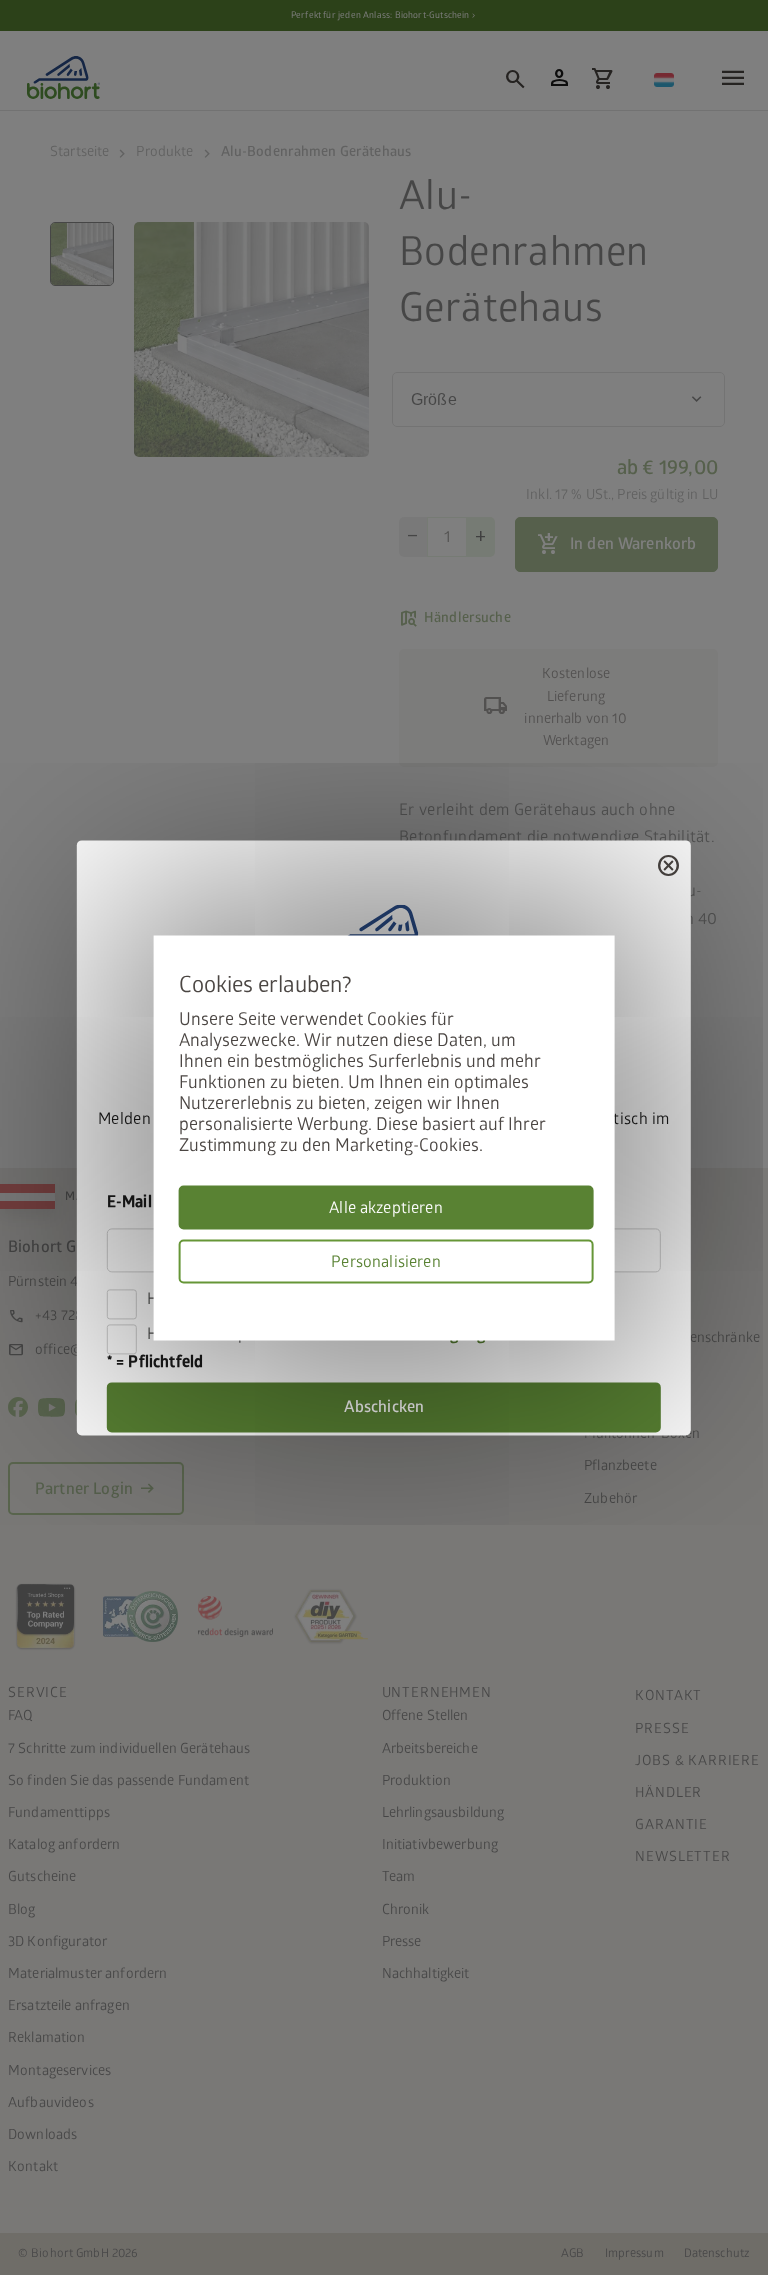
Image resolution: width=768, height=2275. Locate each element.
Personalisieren (385, 1261)
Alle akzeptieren (386, 1207)
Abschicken (384, 1407)
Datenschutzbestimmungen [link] (586, 1294)
